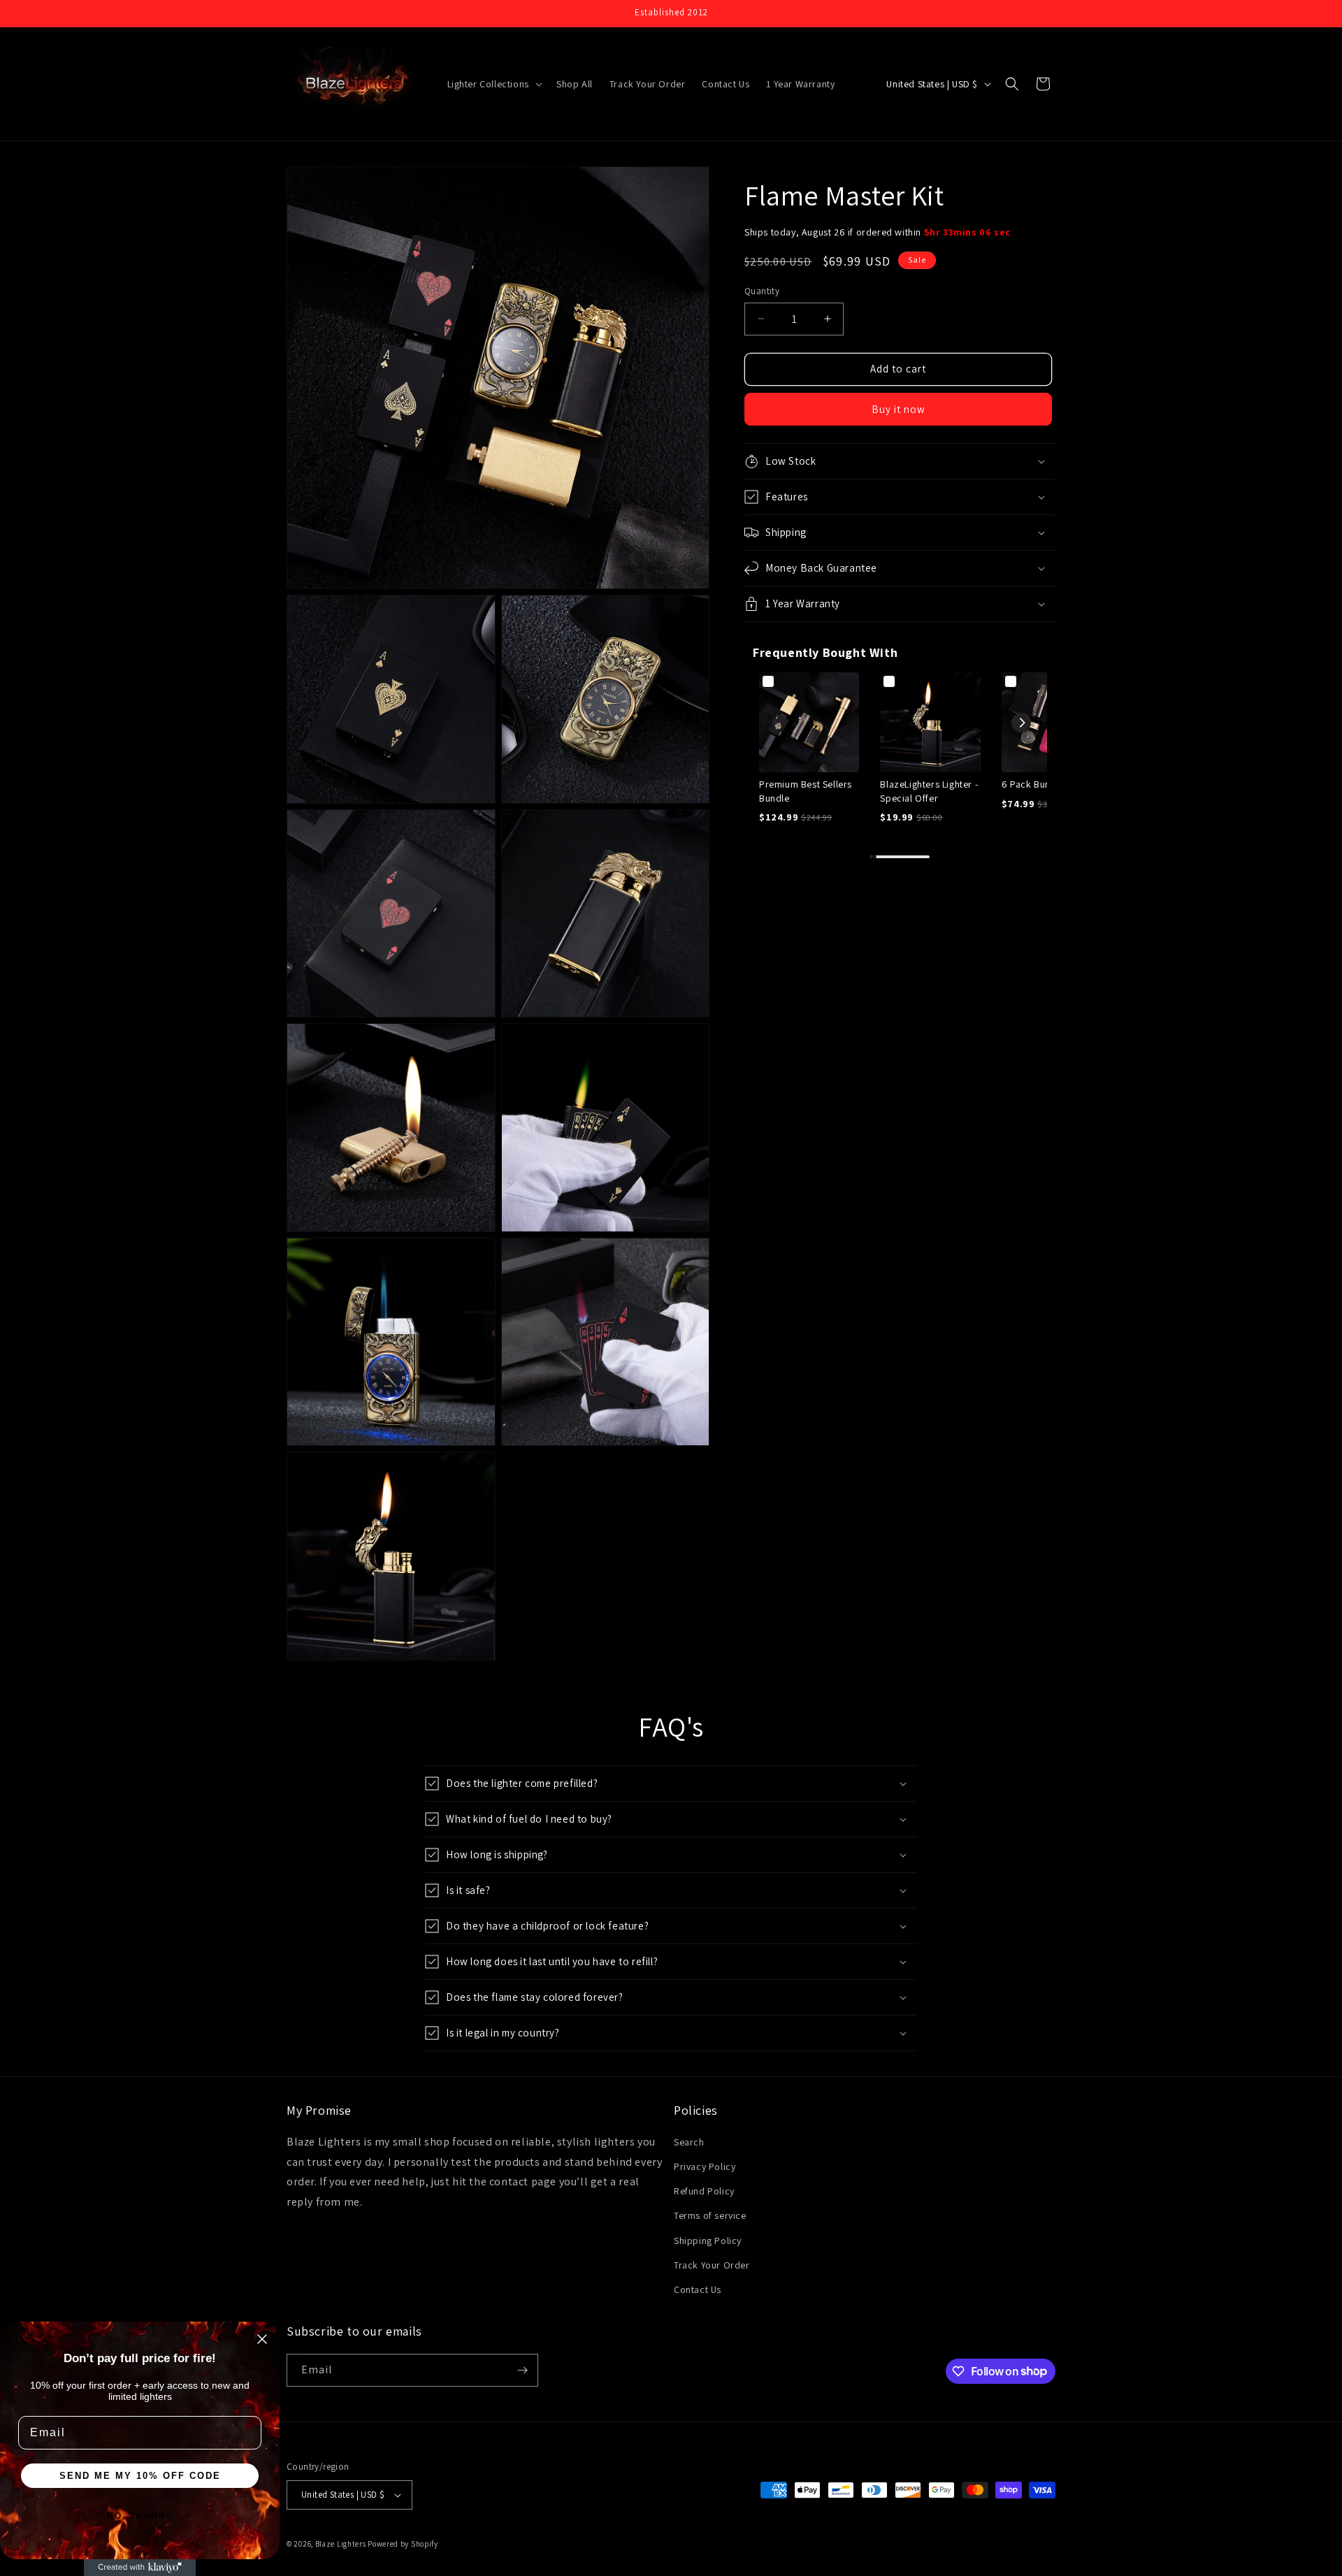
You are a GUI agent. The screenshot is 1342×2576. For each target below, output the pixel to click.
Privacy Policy (705, 2166)
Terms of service (710, 2215)
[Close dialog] (262, 2339)
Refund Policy (704, 2191)
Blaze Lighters (341, 2544)
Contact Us (698, 2289)
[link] (809, 722)
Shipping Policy (708, 2241)
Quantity (762, 291)
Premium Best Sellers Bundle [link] (806, 791)
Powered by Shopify (403, 2544)
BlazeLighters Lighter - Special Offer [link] (929, 791)
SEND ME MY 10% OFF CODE (140, 2476)
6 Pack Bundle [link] (1033, 784)
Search (689, 2142)
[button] (493, 84)
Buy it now (899, 409)
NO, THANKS (140, 2516)
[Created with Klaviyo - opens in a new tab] (140, 2568)
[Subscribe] (522, 2370)
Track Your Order (712, 2265)
